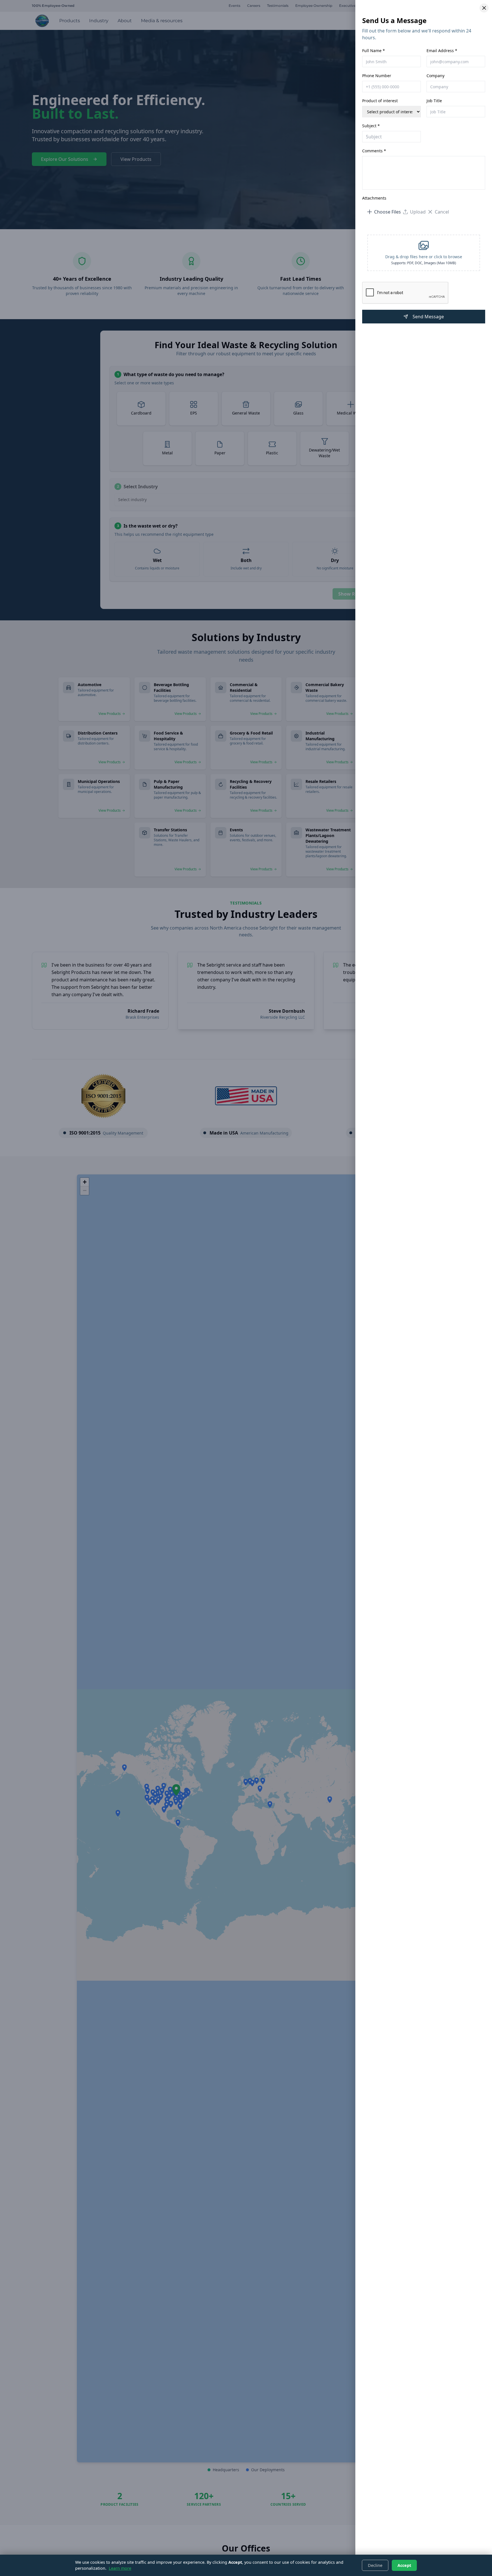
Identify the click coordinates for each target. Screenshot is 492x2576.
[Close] (484, 8)
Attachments (374, 198)
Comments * (374, 151)
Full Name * (374, 51)
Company (435, 76)
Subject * (371, 126)
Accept (404, 2565)
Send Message (428, 317)
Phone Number (377, 76)
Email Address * (442, 51)
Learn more (120, 2568)
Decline (375, 2565)
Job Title (434, 101)
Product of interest (380, 101)
